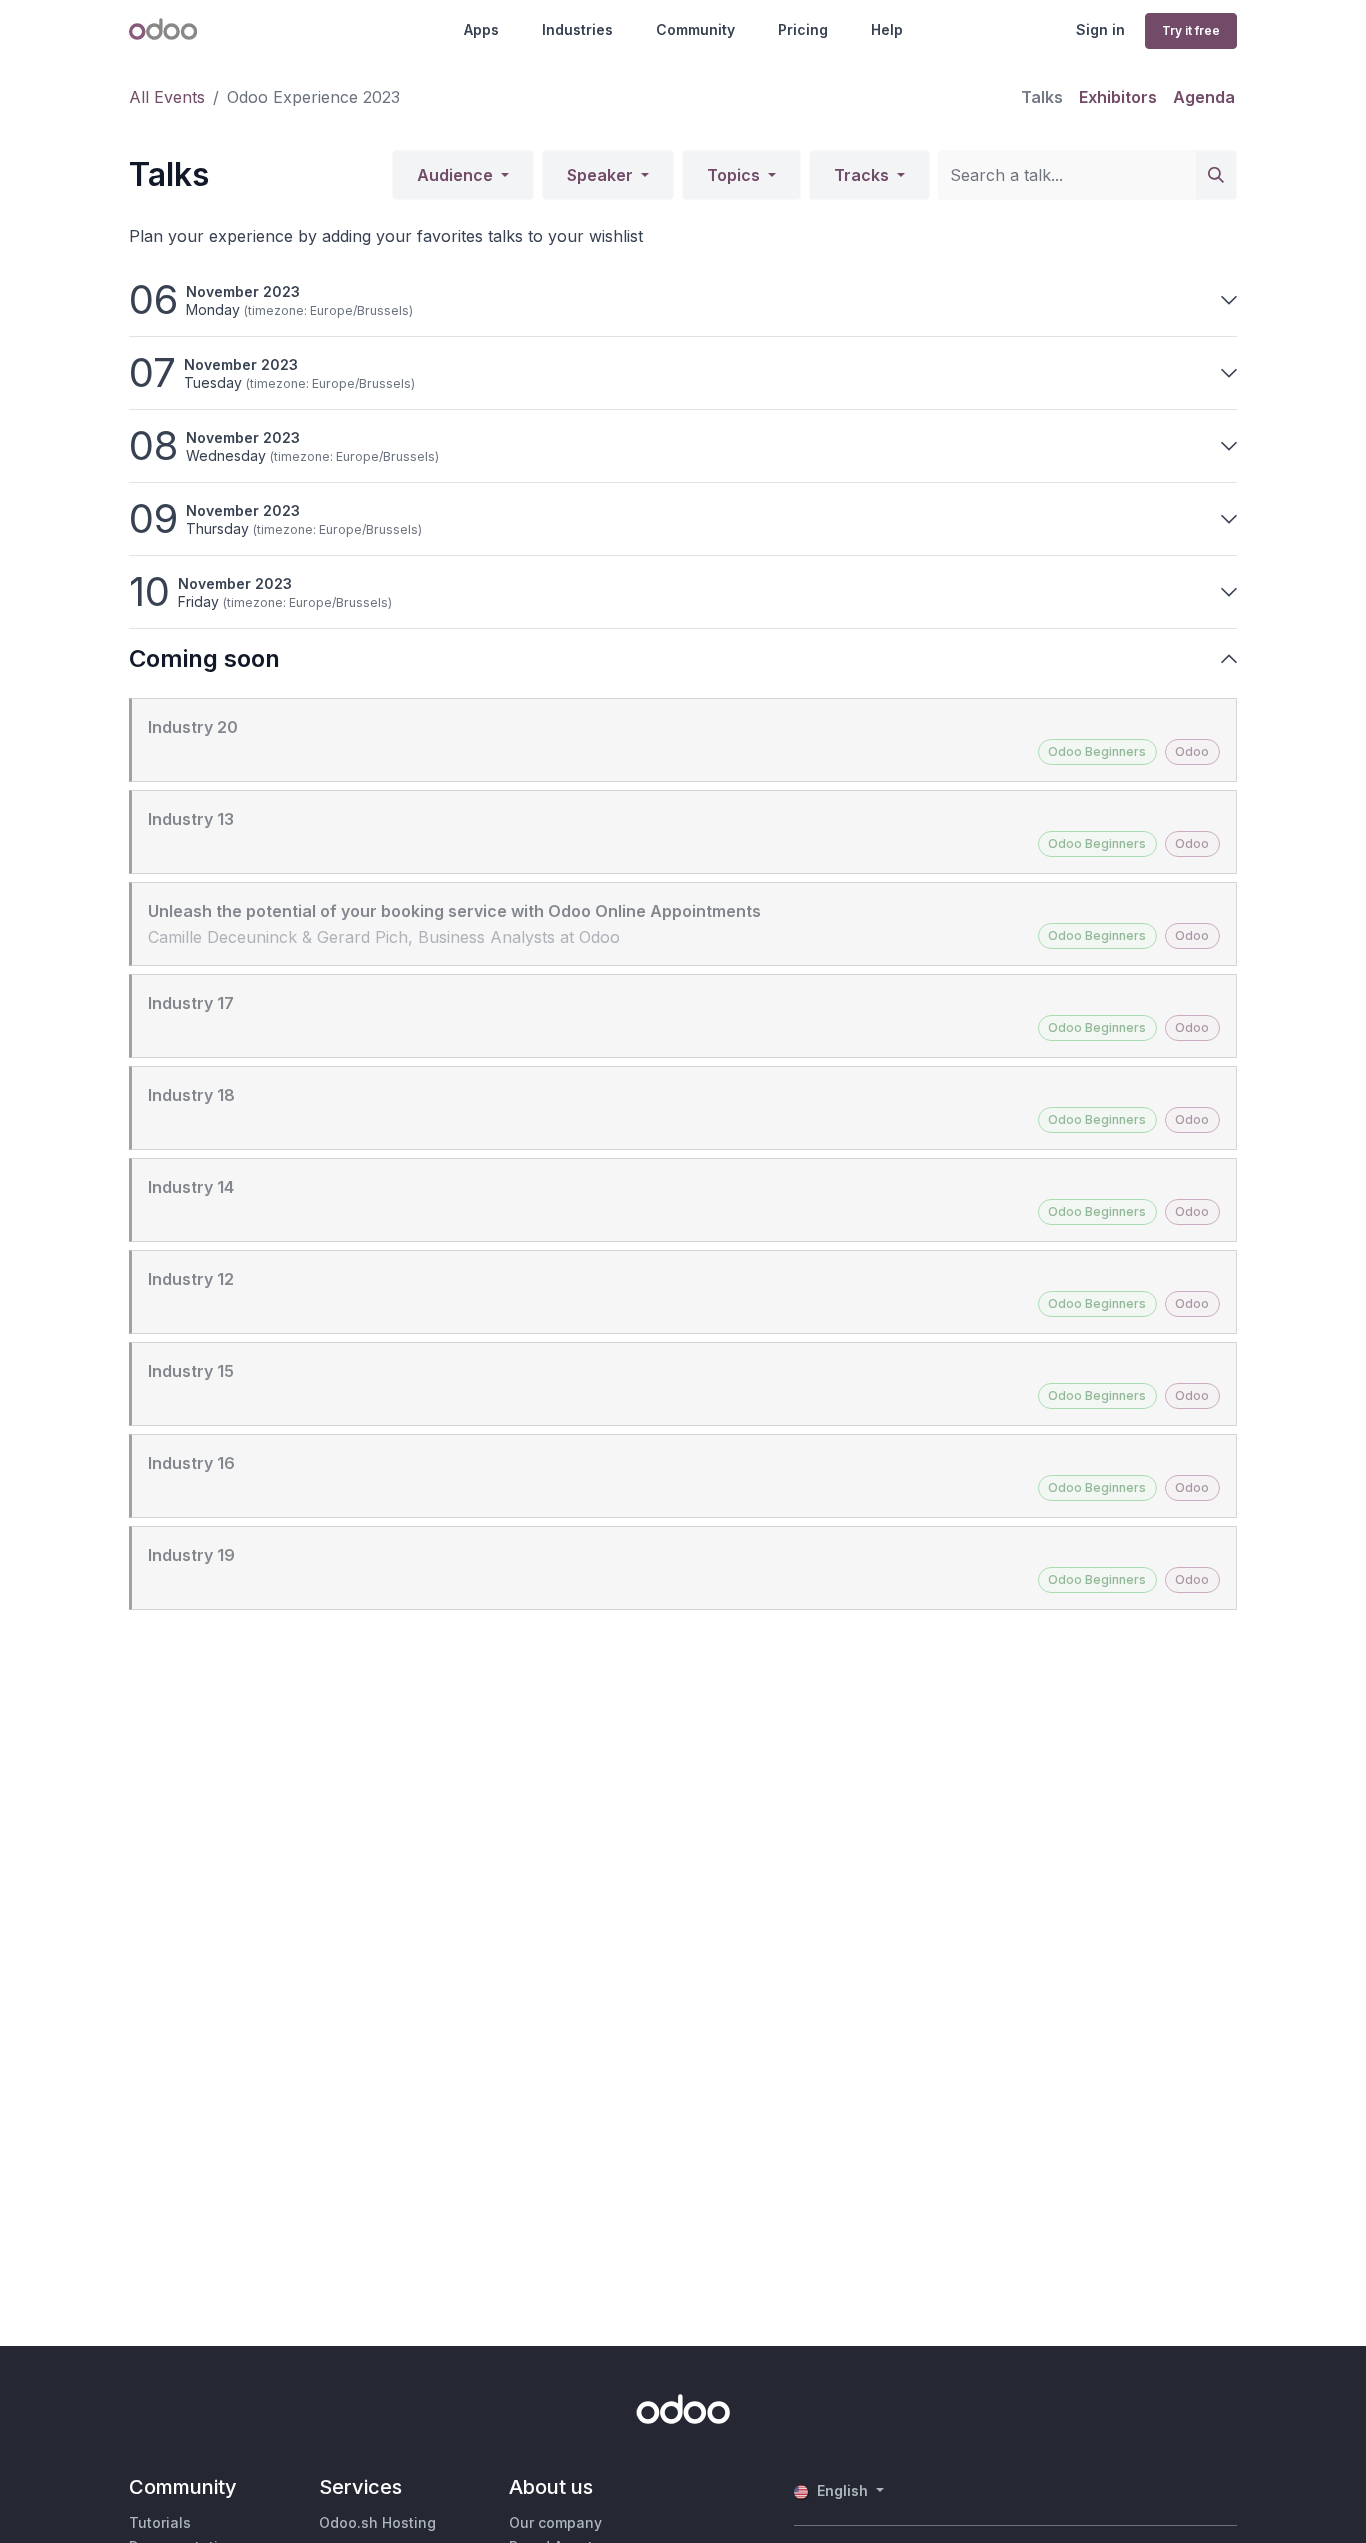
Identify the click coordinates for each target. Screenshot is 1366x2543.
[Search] (1216, 175)
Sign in (1100, 29)
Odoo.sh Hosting (377, 2522)
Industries (577, 29)
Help (887, 29)
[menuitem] (1042, 97)
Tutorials (160, 2522)
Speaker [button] (602, 175)
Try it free (1191, 30)
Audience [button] (457, 175)
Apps (481, 29)
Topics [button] (735, 175)
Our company (555, 2522)
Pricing (803, 29)
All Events (167, 97)
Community (695, 29)
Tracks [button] (863, 175)
